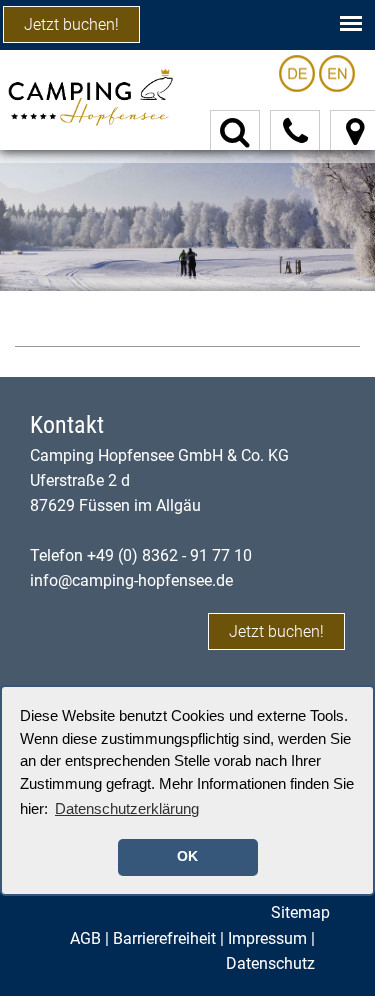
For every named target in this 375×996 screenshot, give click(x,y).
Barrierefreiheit (164, 938)
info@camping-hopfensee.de (131, 580)
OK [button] (187, 856)
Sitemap (300, 912)
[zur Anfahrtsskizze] (355, 133)
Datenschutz (270, 963)
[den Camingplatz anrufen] (295, 132)
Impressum (267, 938)
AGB (85, 938)
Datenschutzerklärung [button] (127, 808)
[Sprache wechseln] (299, 72)
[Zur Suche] (235, 133)
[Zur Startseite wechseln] (90, 95)
